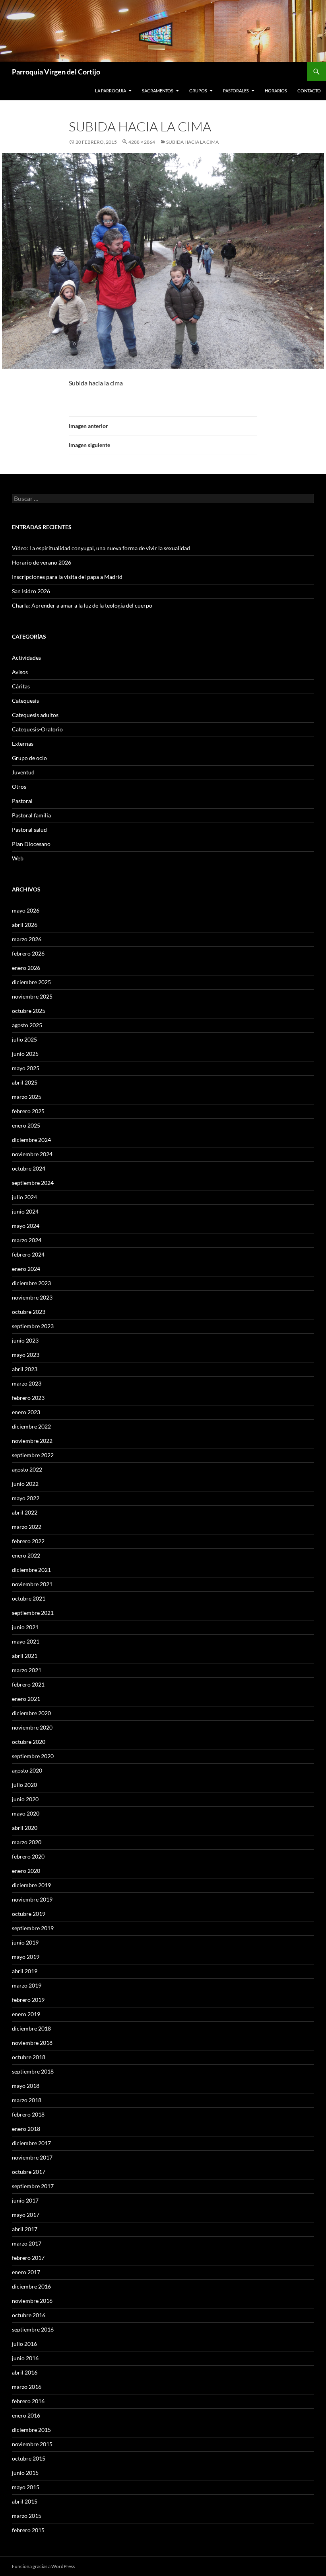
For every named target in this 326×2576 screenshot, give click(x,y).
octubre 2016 (29, 2315)
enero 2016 (26, 2415)
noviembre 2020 (32, 1727)
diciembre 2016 (31, 2286)
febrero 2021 (28, 1684)
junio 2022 (25, 1484)
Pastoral (22, 801)
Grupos (198, 91)
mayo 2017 (26, 2215)
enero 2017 (26, 2272)
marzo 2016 (27, 2387)
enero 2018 (26, 2129)
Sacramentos (158, 91)
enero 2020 (26, 1871)
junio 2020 (25, 1799)
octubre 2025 (29, 1011)
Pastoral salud (29, 830)
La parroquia (111, 91)
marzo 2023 (27, 1383)
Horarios (276, 91)
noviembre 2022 (32, 1441)
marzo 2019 (27, 1985)
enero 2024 (26, 1269)
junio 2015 (25, 2473)
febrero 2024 (28, 1254)
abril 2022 (25, 1512)
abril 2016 (25, 2372)
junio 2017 (25, 2200)
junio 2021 (25, 1627)
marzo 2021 (27, 1670)
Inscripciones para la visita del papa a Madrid (67, 577)
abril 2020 (25, 1828)
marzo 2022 (27, 1527)
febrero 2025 (28, 1111)
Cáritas (21, 686)
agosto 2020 (27, 1770)
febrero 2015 (28, 2530)
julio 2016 (24, 2344)
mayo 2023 (26, 1355)
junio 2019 (25, 1942)
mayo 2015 (26, 2487)
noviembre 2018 (32, 2043)
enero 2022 (26, 1555)
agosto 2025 (27, 1025)
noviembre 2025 (32, 996)
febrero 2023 (28, 1398)
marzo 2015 (27, 2516)
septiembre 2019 (33, 1928)
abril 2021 (25, 1656)
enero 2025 (26, 1125)
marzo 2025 (27, 1097)
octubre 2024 (29, 1168)
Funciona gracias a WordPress (43, 2566)
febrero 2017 (28, 2258)
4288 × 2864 (142, 142)
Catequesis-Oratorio (37, 729)
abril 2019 (25, 1971)
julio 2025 (24, 1039)
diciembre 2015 (31, 2430)
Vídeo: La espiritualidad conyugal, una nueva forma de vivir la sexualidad (101, 548)
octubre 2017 (29, 2172)
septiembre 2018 (33, 2071)
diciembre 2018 (31, 2028)
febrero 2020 (28, 1856)
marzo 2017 (27, 2243)
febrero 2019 (28, 2000)
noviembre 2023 (32, 1297)
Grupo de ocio (29, 758)
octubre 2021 (29, 1598)
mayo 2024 (26, 1226)
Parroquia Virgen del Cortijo (56, 72)
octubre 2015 (29, 2458)
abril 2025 (25, 1082)
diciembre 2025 (31, 982)
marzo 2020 (27, 1842)
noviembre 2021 (32, 1584)
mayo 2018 (26, 2086)
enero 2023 (26, 1412)
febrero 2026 (28, 953)
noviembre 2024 (32, 1154)
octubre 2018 (29, 2057)
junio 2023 (25, 1340)
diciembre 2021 (31, 1570)
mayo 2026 (26, 910)
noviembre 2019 (32, 1899)
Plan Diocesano (31, 844)
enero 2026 (26, 968)
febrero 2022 (28, 1541)
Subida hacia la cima (192, 142)
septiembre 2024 (33, 1183)
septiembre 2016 (33, 2329)
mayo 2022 (26, 1498)
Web (18, 858)
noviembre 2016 (32, 2301)
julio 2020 (24, 1785)
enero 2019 (26, 2014)
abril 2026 (25, 925)
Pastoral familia (31, 815)
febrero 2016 (28, 2401)
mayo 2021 (26, 1641)
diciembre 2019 (31, 1885)
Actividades (26, 658)
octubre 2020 (29, 1742)
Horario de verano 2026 (42, 562)
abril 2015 (25, 2501)
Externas (23, 744)
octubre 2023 (29, 1312)
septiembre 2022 (33, 1455)
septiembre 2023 (33, 1326)
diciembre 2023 (31, 1283)
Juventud (23, 772)
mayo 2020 (26, 1813)
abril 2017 (25, 2229)
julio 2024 (24, 1197)
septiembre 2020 (33, 1756)
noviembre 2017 (32, 2157)
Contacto (309, 91)
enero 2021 (26, 1699)
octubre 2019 (29, 1914)
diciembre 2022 (31, 1426)
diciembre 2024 (31, 1140)
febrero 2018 (28, 2114)
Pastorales (236, 91)
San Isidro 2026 (31, 591)
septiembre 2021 (33, 1613)
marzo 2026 (27, 939)
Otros (19, 787)
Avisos (20, 672)
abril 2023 (25, 1369)
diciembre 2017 (31, 2143)
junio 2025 (25, 1054)
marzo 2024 (27, 1240)
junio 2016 (25, 2358)
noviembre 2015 (32, 2444)
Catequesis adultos (35, 715)
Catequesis (25, 701)
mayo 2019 (26, 1957)
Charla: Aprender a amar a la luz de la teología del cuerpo (82, 605)
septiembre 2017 (33, 2186)
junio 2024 (25, 1211)
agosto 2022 (27, 1469)
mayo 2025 (26, 1068)
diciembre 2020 (31, 1713)
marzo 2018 (27, 2100)
